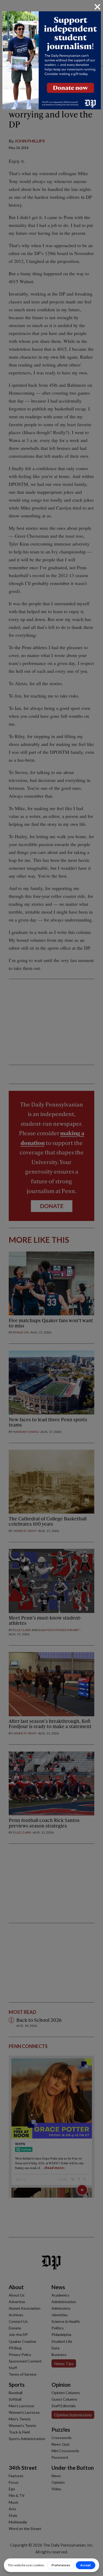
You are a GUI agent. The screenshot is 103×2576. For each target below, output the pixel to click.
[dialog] (51, 1288)
